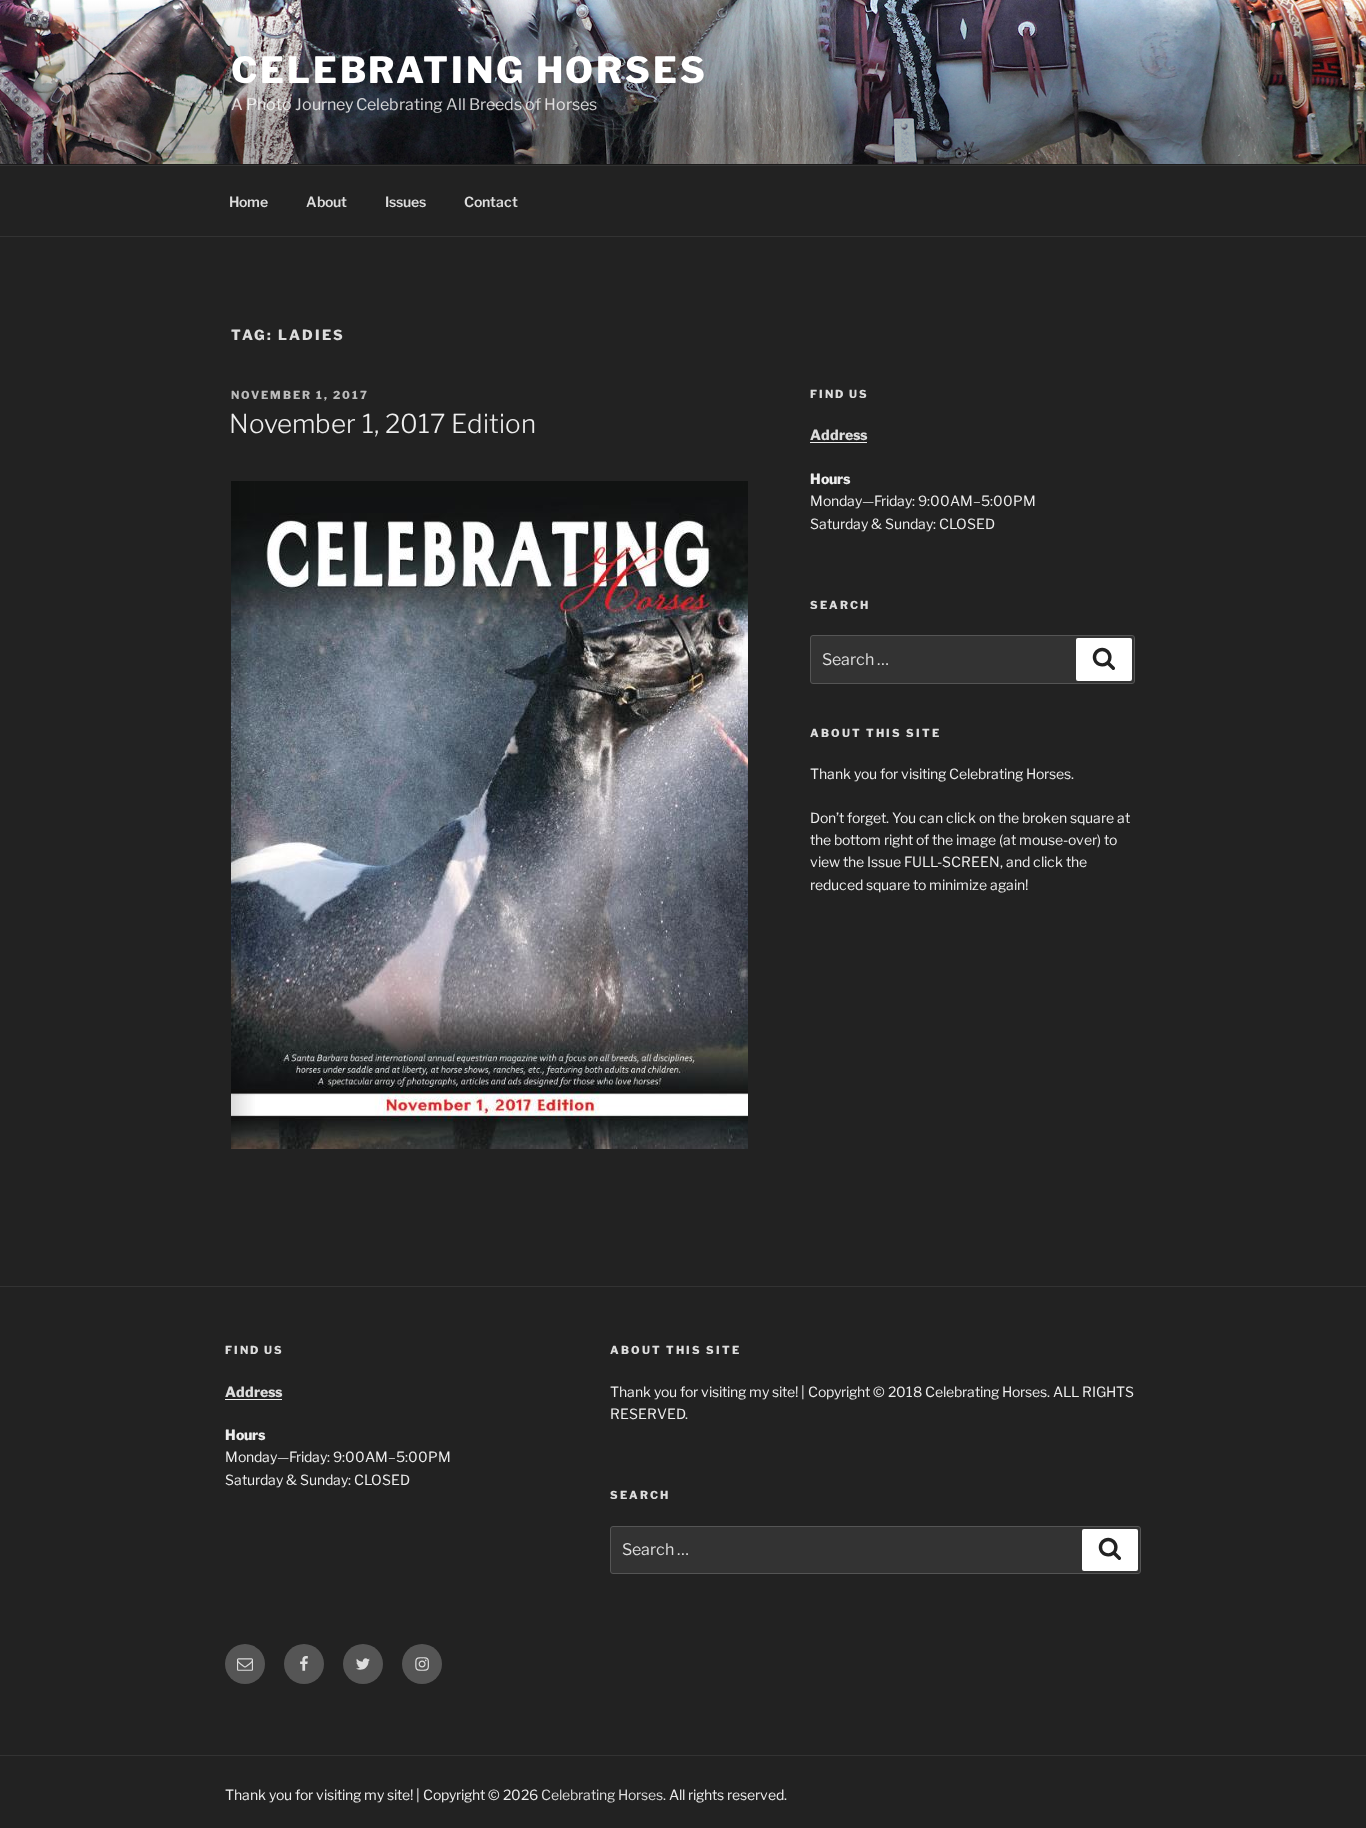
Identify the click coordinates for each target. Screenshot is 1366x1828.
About (326, 201)
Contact (491, 201)
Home (248, 201)
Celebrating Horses (469, 70)
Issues (405, 201)
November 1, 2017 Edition (382, 423)
